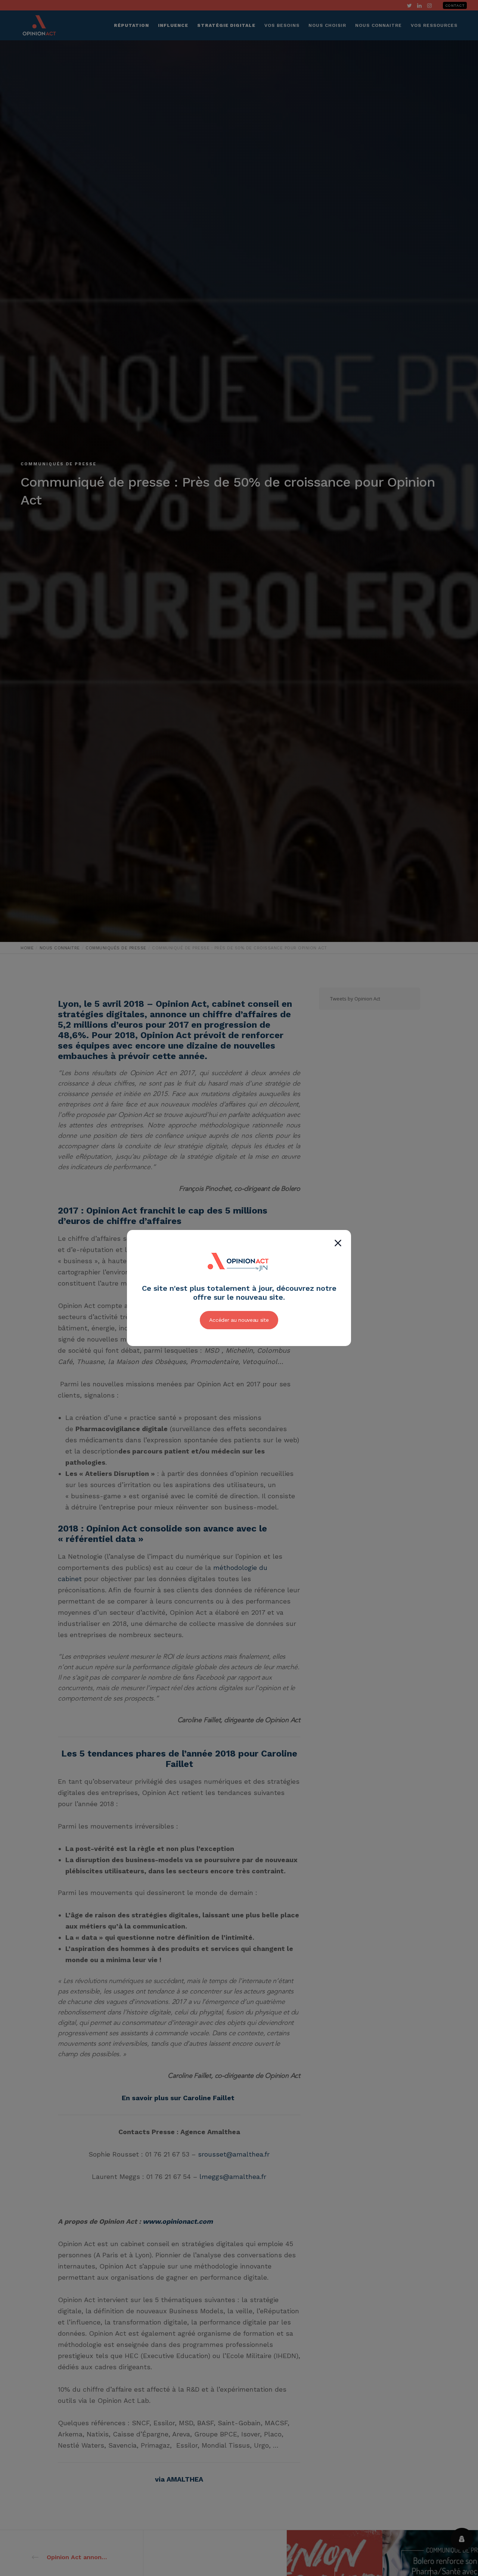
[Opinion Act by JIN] (239, 1280)
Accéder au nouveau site (239, 1320)
